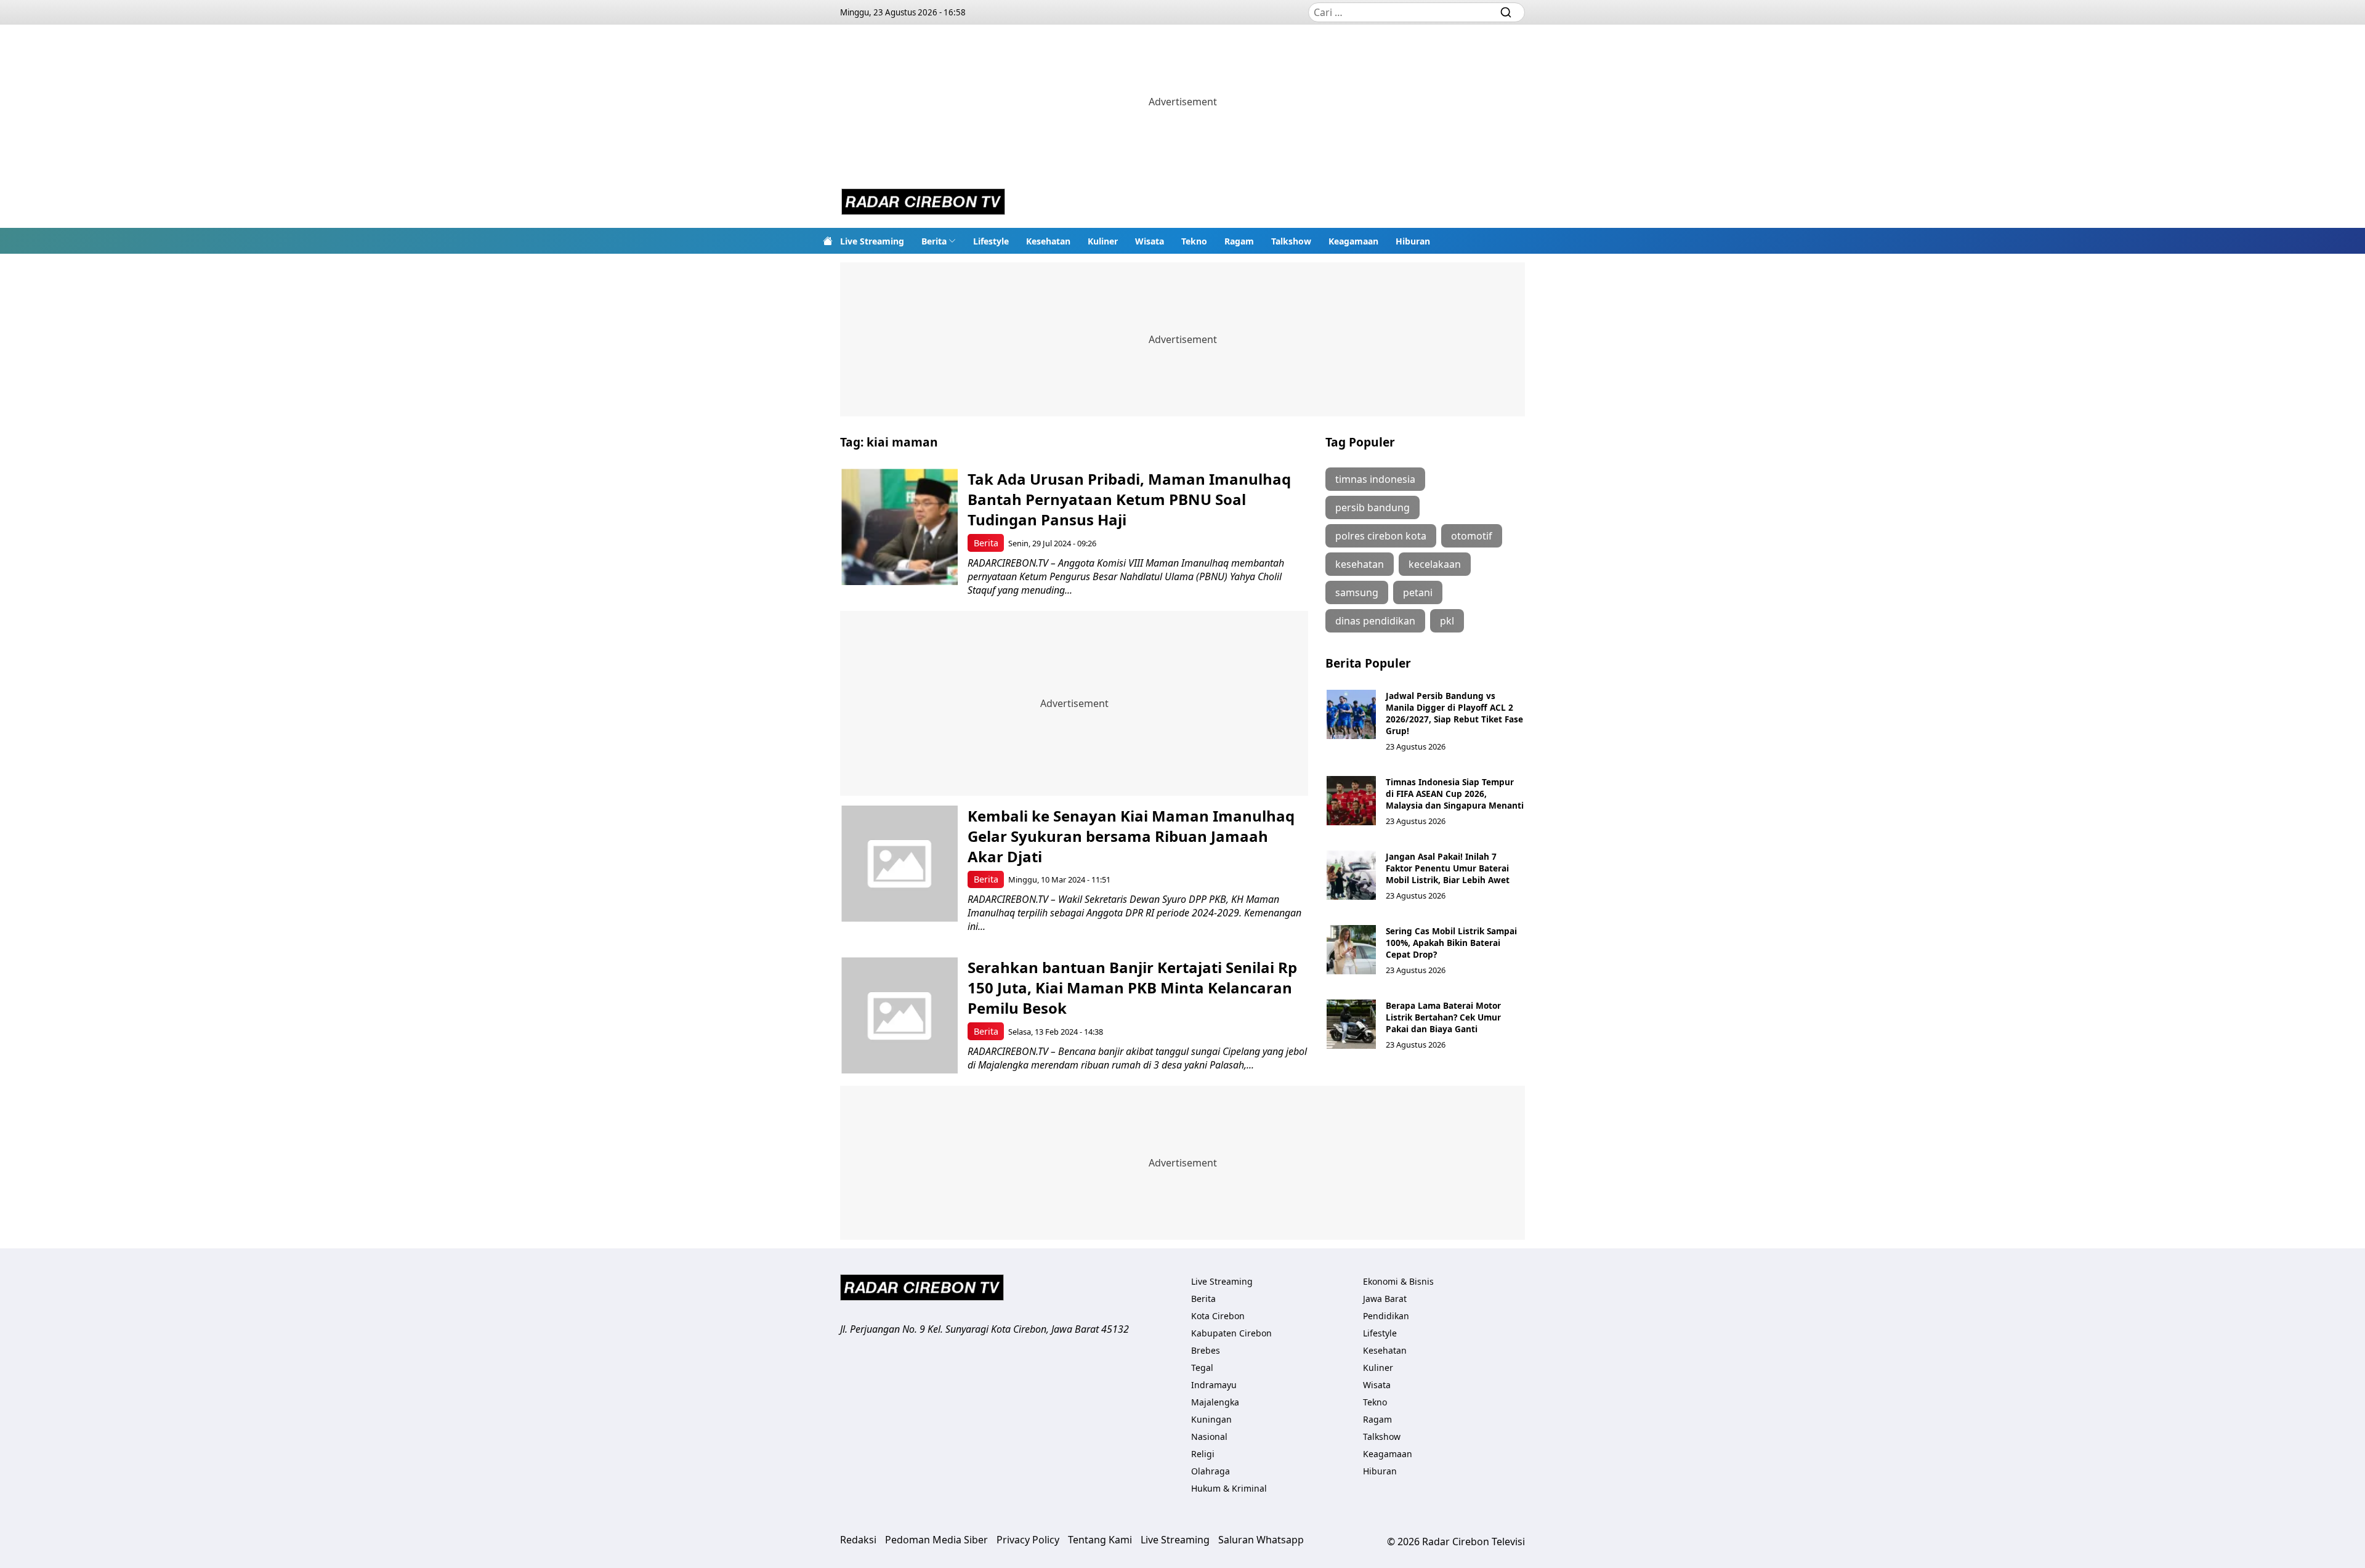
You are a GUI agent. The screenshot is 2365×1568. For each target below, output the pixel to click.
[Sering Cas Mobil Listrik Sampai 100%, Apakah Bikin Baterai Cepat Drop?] (1351, 950)
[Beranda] (828, 241)
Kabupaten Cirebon (1231, 1333)
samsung (1357, 592)
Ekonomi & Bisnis (1398, 1281)
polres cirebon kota (1381, 536)
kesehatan (1360, 564)
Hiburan (1413, 241)
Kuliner (1103, 241)
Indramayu (1214, 1385)
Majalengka (1215, 1402)
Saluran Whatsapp (1261, 1540)
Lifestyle (991, 241)
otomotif (1472, 536)
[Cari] (1506, 12)
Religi (1203, 1454)
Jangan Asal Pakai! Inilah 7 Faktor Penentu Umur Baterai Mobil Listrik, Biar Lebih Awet (1448, 868)
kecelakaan (1435, 564)
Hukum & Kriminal (1229, 1488)
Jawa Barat (1385, 1299)
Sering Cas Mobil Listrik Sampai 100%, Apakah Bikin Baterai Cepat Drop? (1451, 943)
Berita (934, 241)
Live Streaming (872, 241)
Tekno (1194, 241)
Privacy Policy (1028, 1540)
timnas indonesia (1375, 479)
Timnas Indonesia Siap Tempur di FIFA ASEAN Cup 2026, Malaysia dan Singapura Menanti (1455, 794)
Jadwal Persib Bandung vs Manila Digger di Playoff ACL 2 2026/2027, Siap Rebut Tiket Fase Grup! (1454, 713)
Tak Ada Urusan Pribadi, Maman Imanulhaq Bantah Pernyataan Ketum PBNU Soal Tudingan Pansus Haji (1129, 499)
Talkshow (1291, 241)
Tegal (1202, 1368)
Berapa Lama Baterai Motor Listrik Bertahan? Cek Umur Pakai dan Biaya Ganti (1443, 1017)
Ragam (1239, 241)
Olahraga (1211, 1471)
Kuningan (1211, 1419)
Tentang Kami (1100, 1540)
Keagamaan (1353, 241)
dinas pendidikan (1375, 621)
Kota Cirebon (1218, 1316)
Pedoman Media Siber (936, 1540)
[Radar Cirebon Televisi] (923, 203)
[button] (939, 241)
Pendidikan (1386, 1316)
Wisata (1150, 241)
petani (1418, 592)
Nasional (1209, 1437)
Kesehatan (1048, 241)
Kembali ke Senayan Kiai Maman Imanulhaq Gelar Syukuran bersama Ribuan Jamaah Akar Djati (1131, 836)
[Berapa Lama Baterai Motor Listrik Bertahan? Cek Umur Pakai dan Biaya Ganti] (1351, 1024)
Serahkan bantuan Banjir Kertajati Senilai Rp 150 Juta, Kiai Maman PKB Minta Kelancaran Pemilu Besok (1132, 988)
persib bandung (1373, 507)
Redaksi (858, 1540)
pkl (1447, 621)
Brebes (1206, 1350)
